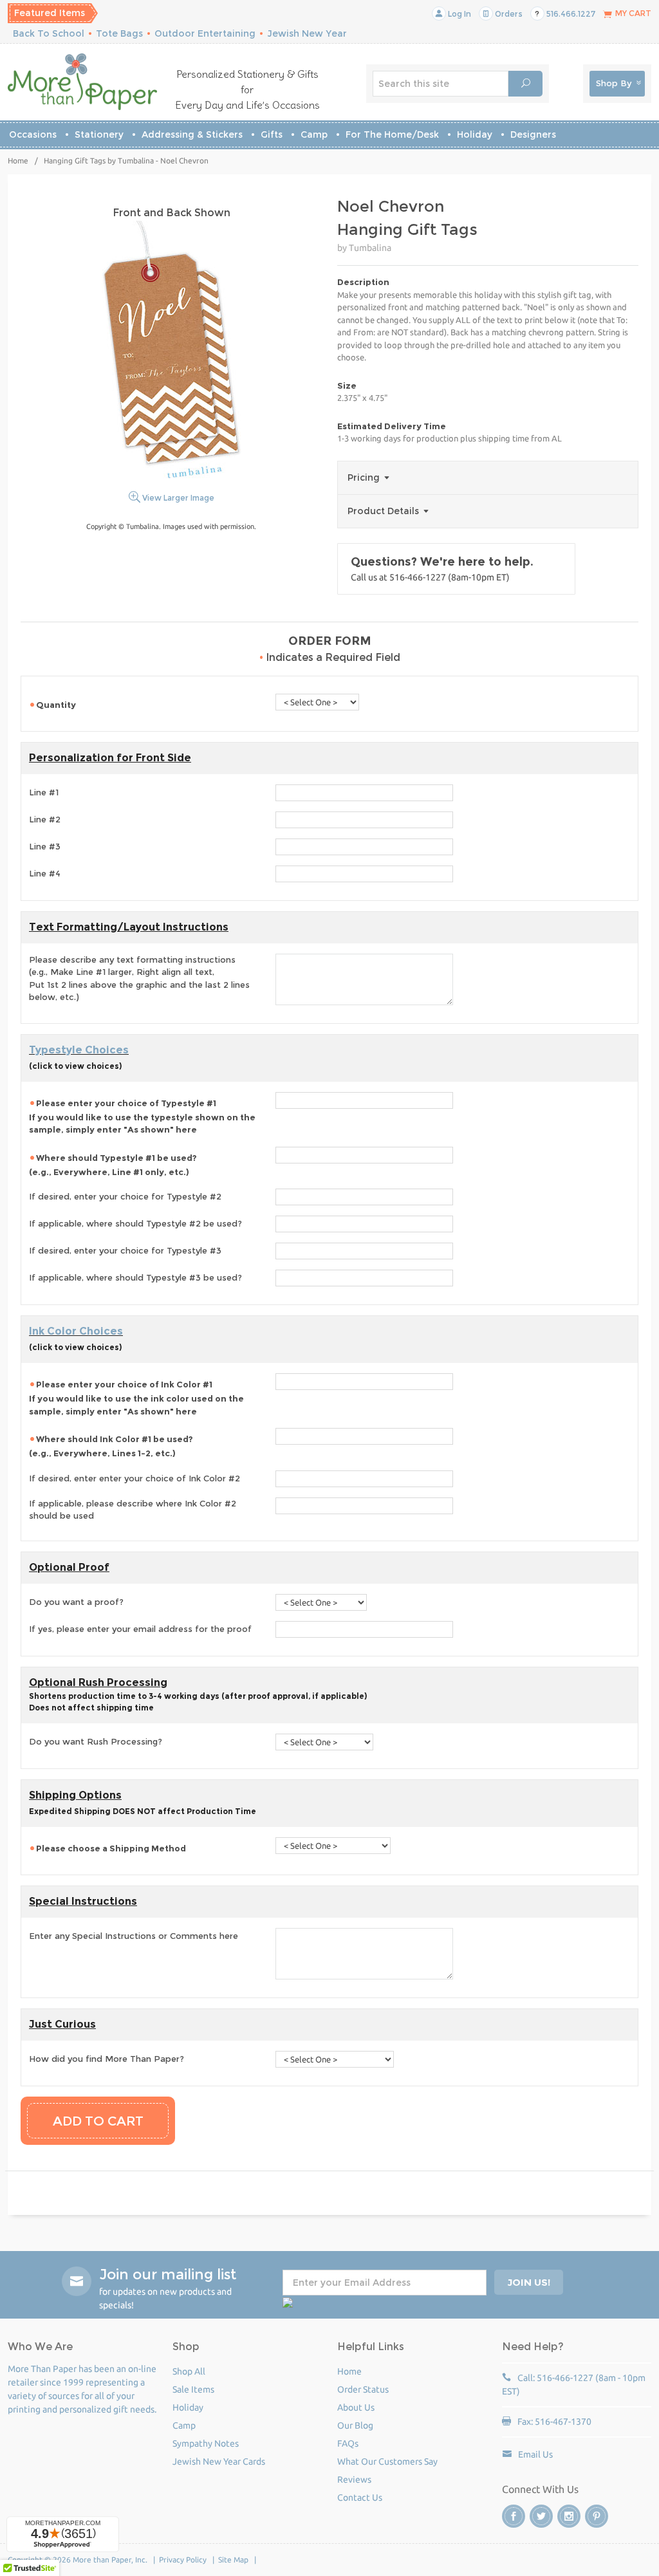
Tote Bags (119, 33)
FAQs (348, 2443)
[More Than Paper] (82, 82)
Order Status (363, 2389)
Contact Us (360, 2497)
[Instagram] (569, 2516)
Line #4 (45, 873)
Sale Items (193, 2389)
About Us (356, 2407)
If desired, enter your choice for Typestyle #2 (125, 1196)
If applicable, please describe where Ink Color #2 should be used (133, 1510)
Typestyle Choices (79, 1050)
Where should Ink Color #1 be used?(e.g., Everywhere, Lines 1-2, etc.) (111, 1446)
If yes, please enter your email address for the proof (140, 1629)
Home (18, 161)
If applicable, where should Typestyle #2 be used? (135, 1223)
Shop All (189, 2371)
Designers (533, 134)
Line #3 (45, 846)
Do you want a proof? (76, 1602)
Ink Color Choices (76, 1331)
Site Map (233, 2560)
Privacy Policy (183, 2560)
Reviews (354, 2479)
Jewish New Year (307, 33)
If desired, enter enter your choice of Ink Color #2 (135, 1478)
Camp (314, 134)
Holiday (475, 134)
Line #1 (44, 792)
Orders (508, 14)
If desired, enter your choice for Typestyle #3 (125, 1250)
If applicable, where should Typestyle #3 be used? (135, 1277)
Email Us (535, 2454)
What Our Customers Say (387, 2461)
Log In (459, 14)
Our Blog (355, 2425)
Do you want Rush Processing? (96, 1741)
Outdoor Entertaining (205, 33)
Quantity (56, 705)
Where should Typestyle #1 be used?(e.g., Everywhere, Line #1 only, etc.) (113, 1165)
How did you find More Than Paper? (107, 2059)
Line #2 (45, 819)
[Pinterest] (597, 2516)
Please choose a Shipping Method (112, 1848)
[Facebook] (514, 2516)
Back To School (49, 33)
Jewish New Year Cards (219, 2461)
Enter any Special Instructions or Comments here (134, 1936)
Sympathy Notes (206, 2443)
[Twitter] (541, 2516)
